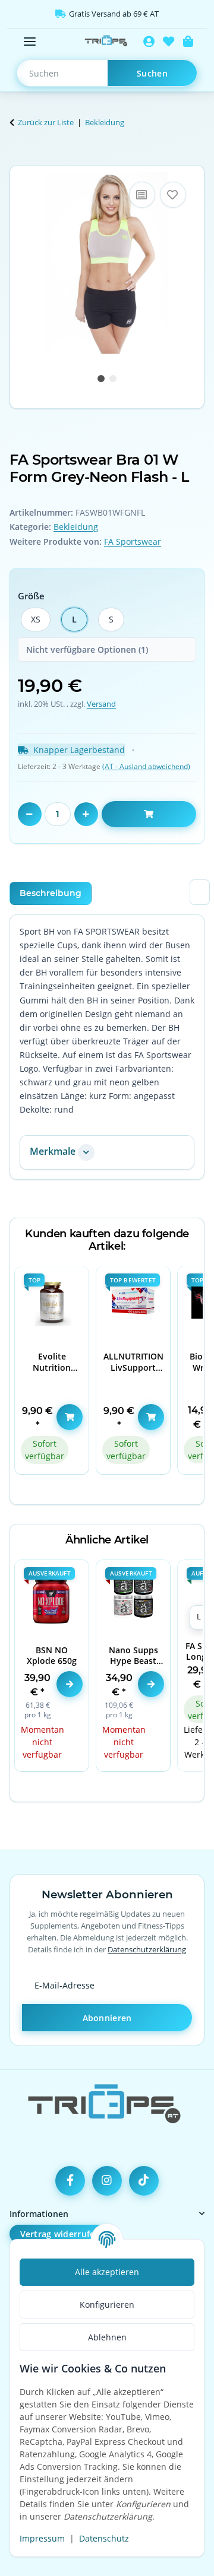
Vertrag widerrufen (60, 2234)
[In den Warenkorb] (19, 158)
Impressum (42, 2538)
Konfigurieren (107, 2305)
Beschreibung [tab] (51, 893)
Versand (101, 704)
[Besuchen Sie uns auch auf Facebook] (70, 2181)
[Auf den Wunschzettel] (173, 195)
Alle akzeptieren (107, 2272)
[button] (149, 42)
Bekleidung (76, 527)
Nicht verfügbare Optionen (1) (87, 649)
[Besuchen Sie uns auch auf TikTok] (144, 2181)
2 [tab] (113, 379)
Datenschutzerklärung (147, 1949)
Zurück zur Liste (46, 122)
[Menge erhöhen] (86, 814)
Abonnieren (107, 2018)
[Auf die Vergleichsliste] (142, 195)
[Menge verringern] (30, 814)
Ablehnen (107, 2337)
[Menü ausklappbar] (30, 42)
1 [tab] (101, 379)
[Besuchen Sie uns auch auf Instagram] (107, 2181)
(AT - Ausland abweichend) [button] (146, 766)
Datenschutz (104, 2538)
